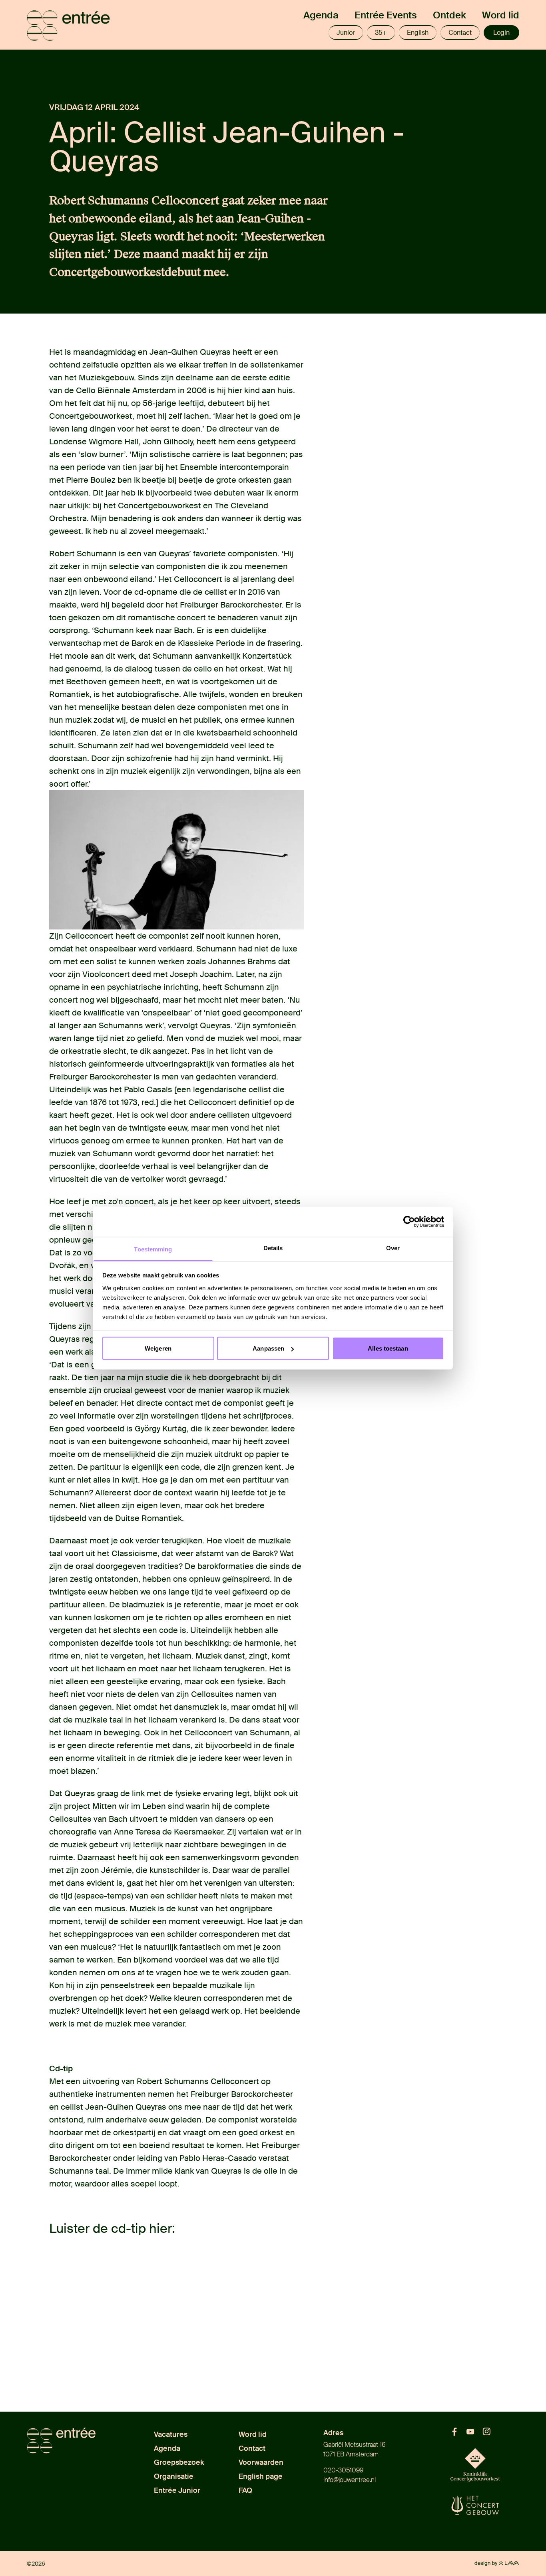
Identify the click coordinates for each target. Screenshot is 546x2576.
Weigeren (158, 1348)
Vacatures (171, 2434)
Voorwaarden (261, 2462)
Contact (460, 33)
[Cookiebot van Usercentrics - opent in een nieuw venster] (409, 1222)
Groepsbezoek (179, 2462)
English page (261, 2476)
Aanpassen (268, 1348)
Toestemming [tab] (153, 1249)
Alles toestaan (388, 1348)
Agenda (321, 15)
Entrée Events (386, 15)
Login (501, 33)
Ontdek (449, 15)
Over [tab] (393, 1248)
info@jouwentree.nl (350, 2480)
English (418, 33)
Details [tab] (273, 1248)
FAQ (245, 2490)
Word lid (501, 15)
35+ (381, 33)
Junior (346, 33)
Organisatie (174, 2476)
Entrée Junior (177, 2490)
